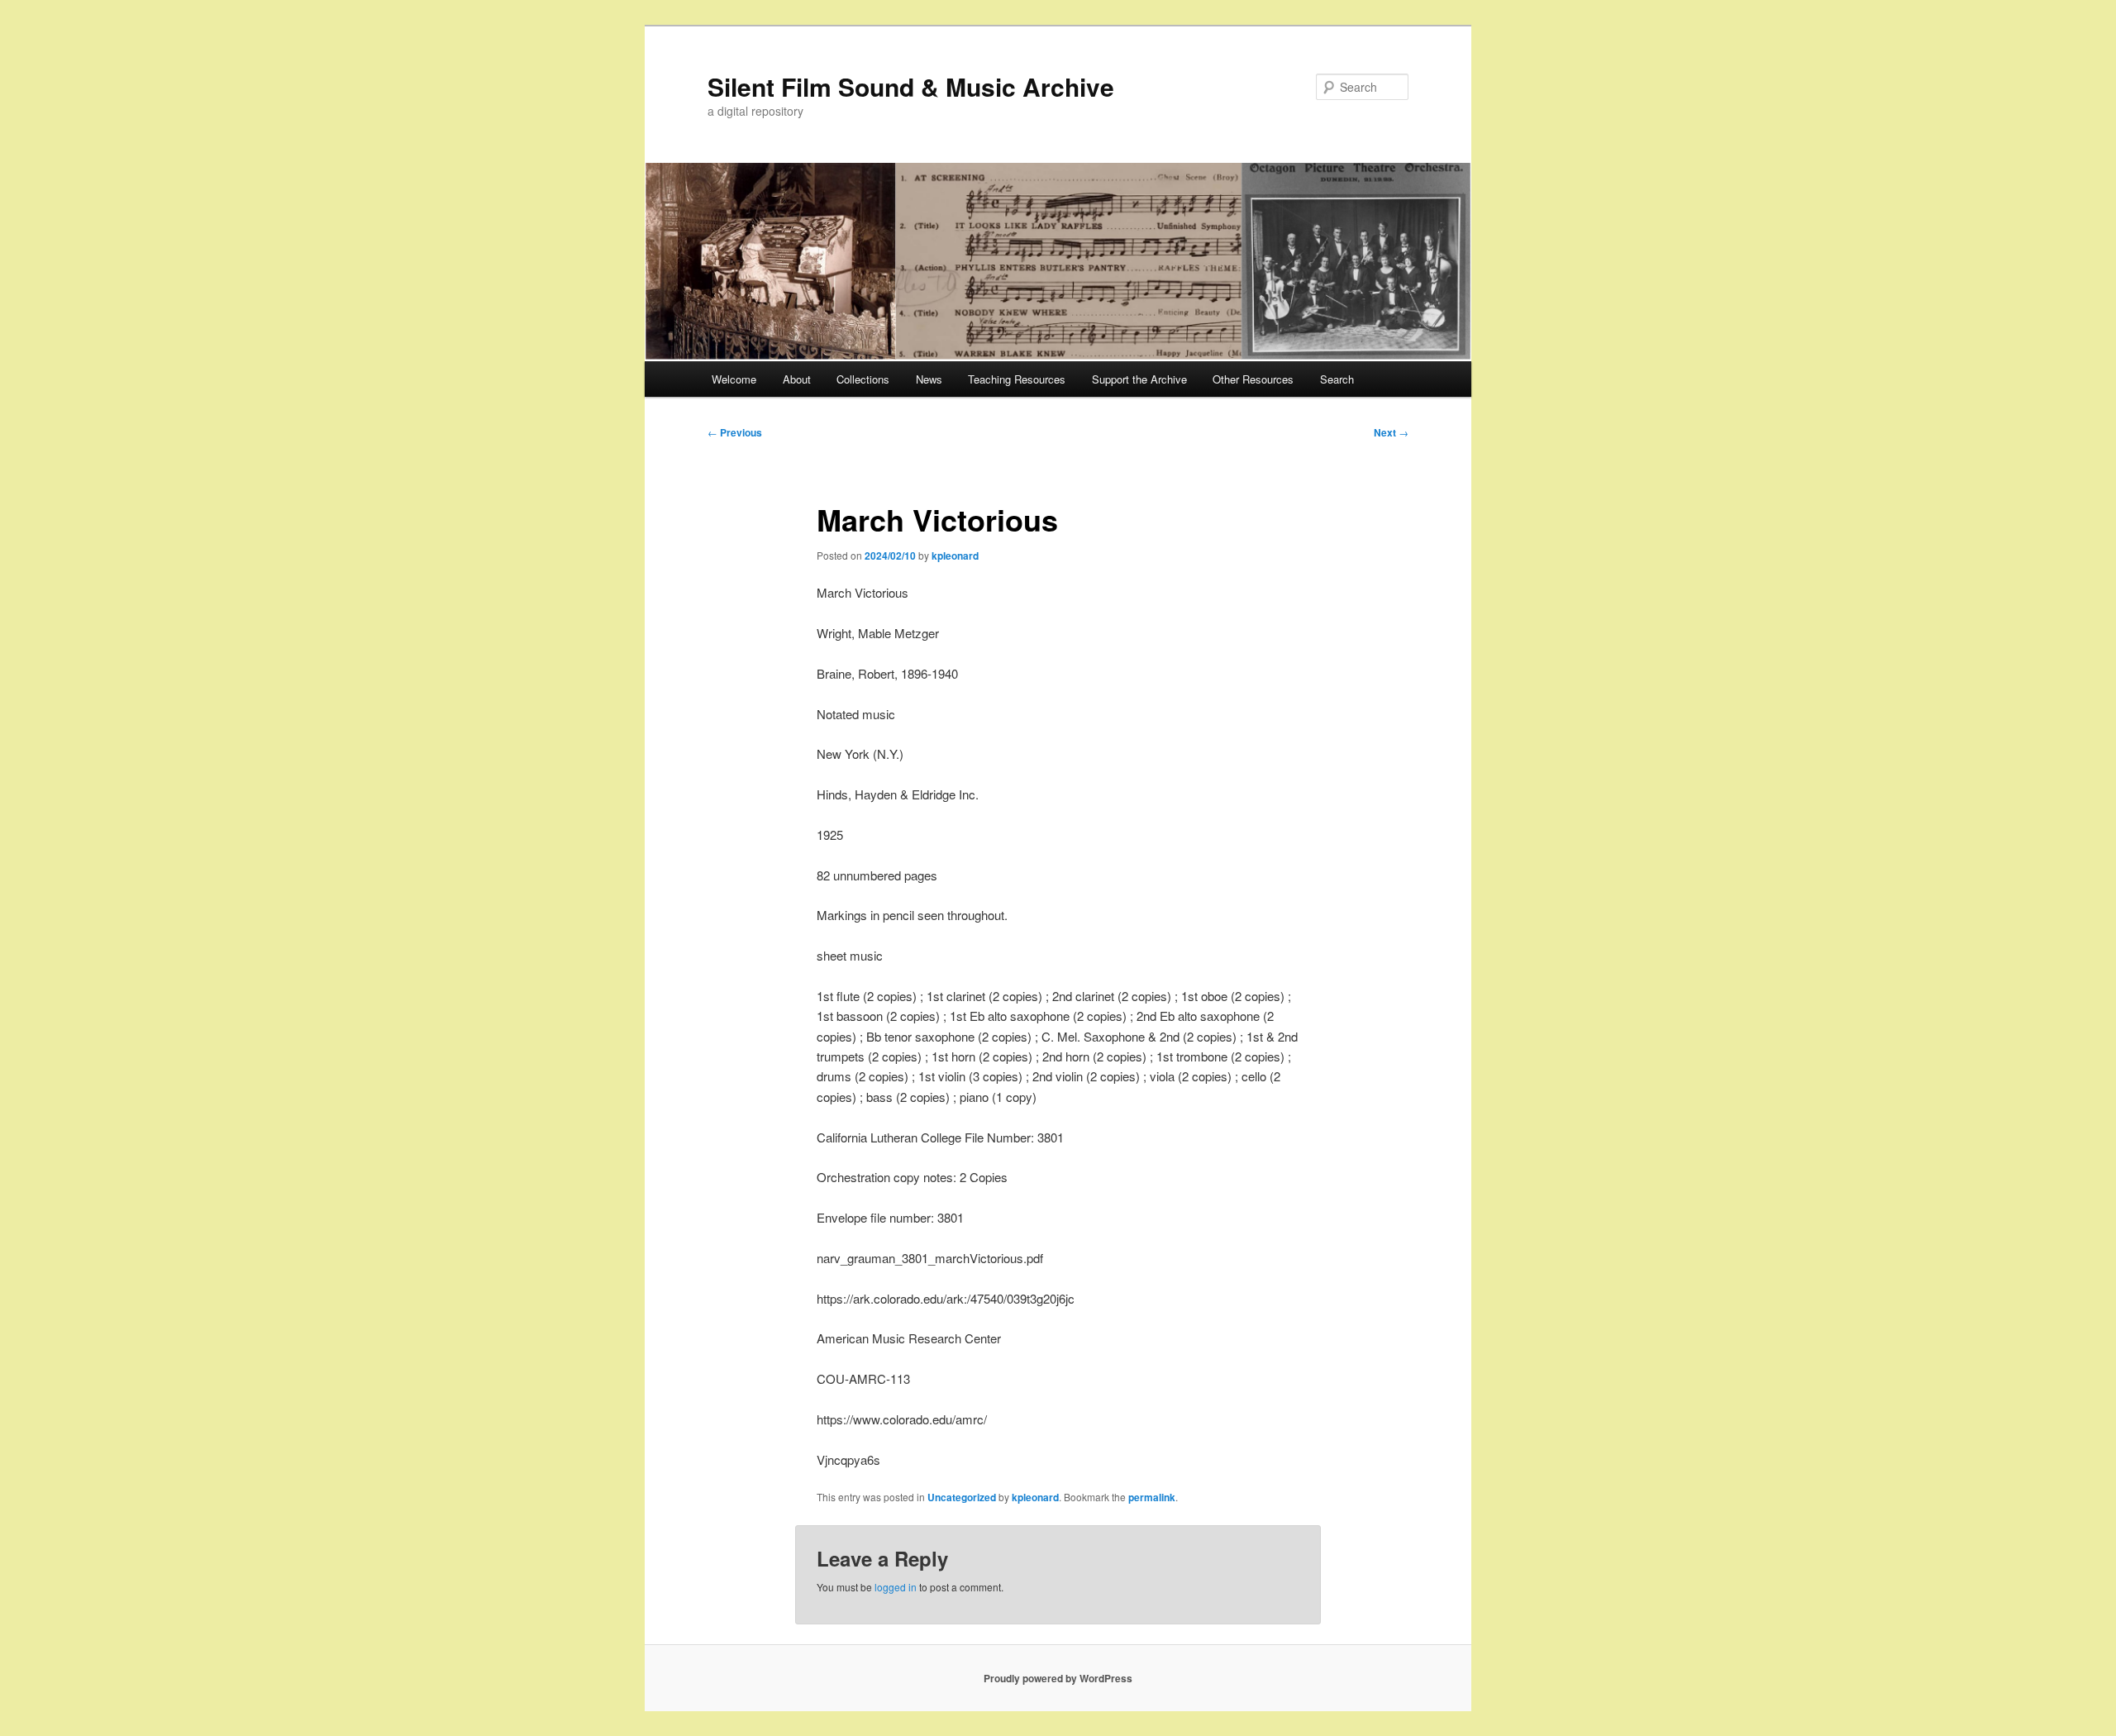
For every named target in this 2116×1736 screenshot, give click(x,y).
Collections (863, 379)
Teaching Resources (1017, 379)
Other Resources (1253, 379)
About (797, 379)
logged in (896, 1587)
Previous (735, 432)
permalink (1152, 1497)
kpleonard (955, 556)
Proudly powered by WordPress (1058, 1678)
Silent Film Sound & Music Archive (911, 86)
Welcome (734, 379)
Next (1391, 432)
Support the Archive (1139, 379)
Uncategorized (962, 1497)
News (929, 379)
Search (1337, 379)
